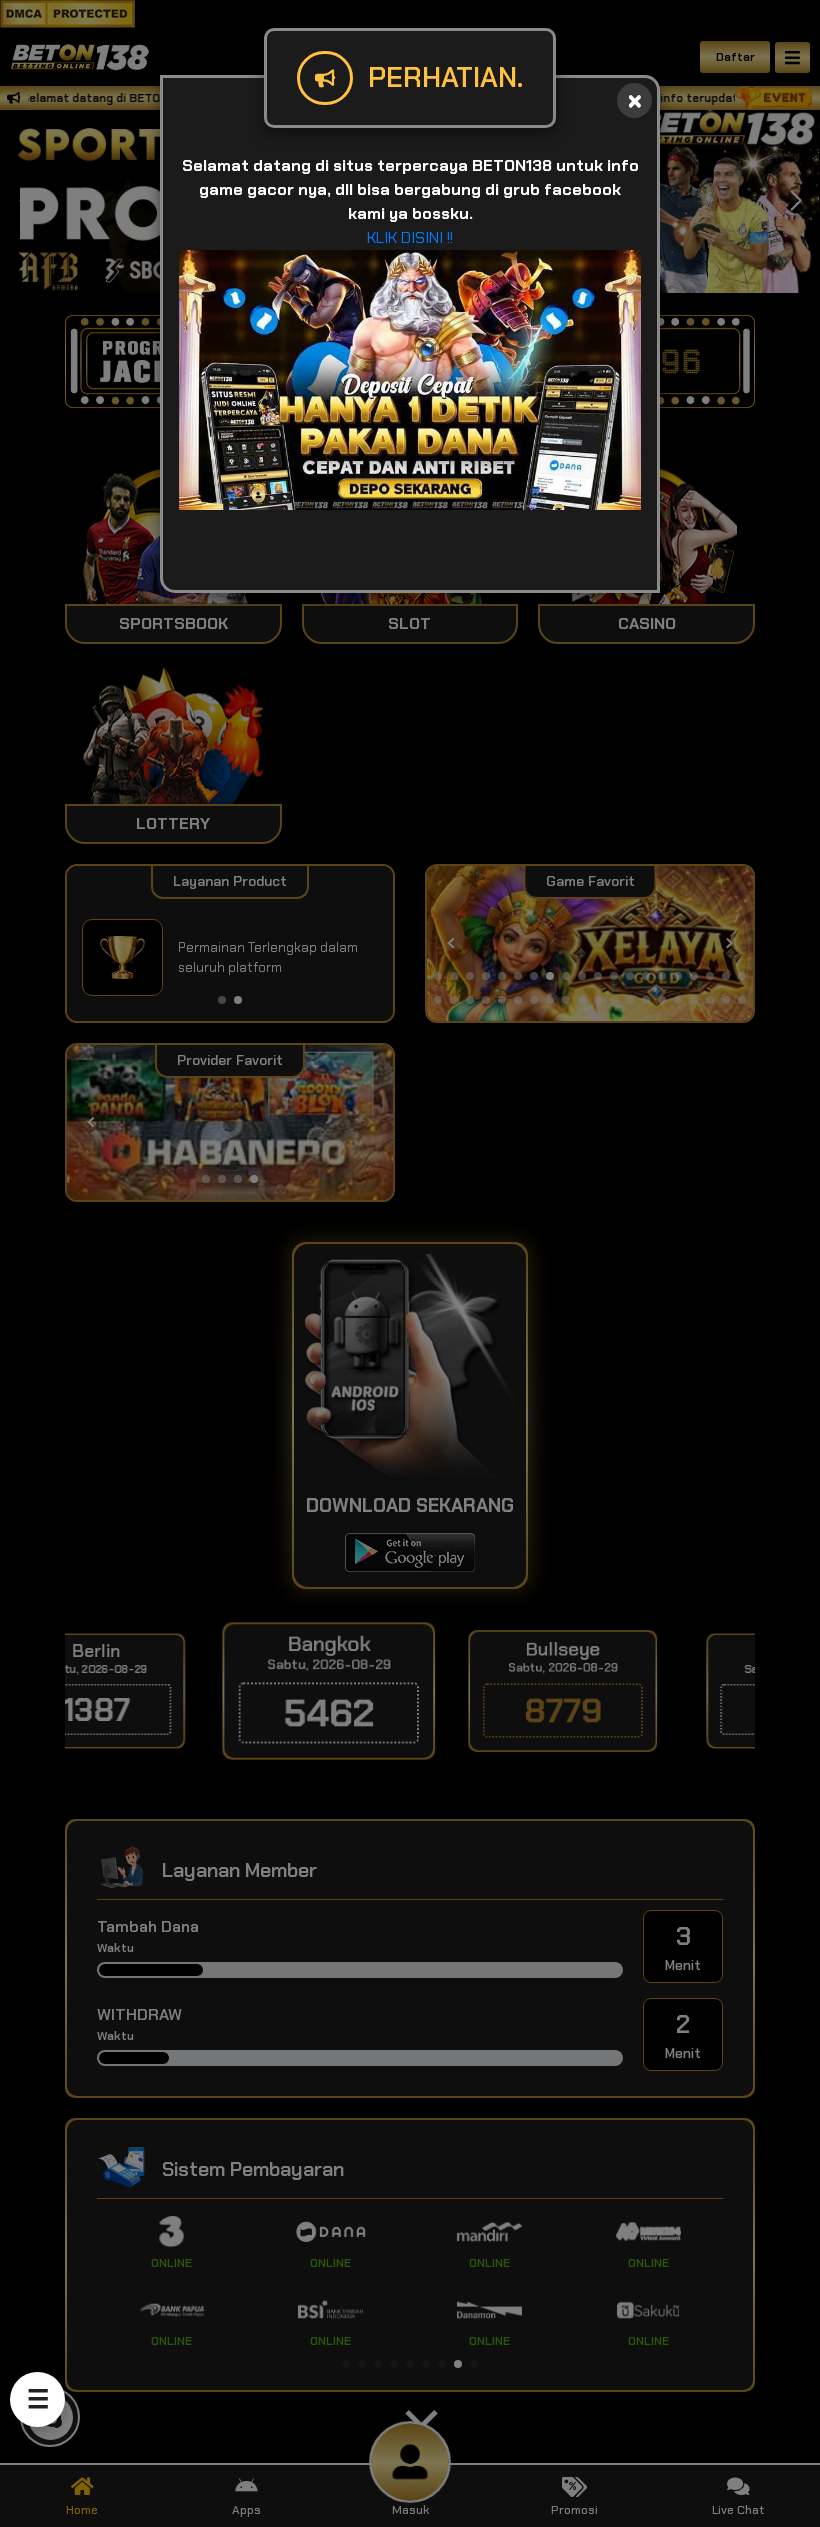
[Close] (634, 100)
